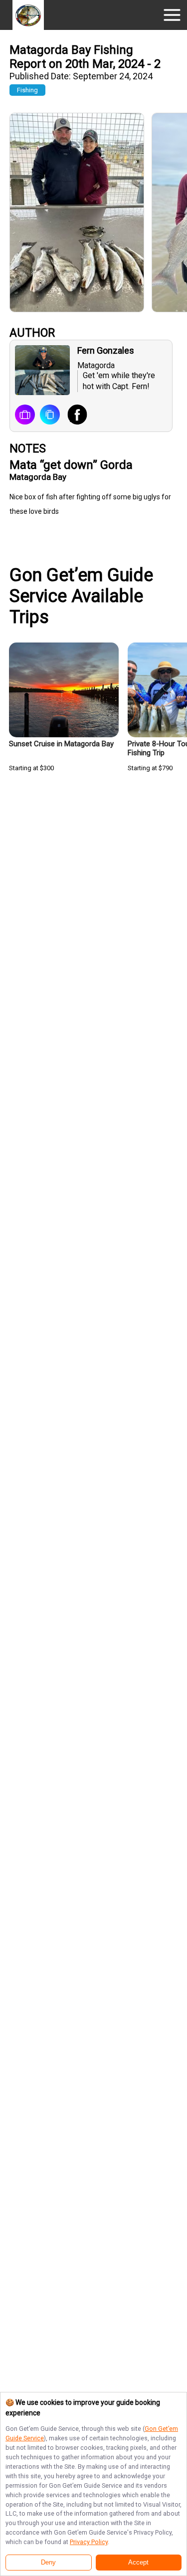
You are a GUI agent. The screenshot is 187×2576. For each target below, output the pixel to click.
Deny (48, 2563)
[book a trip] (25, 416)
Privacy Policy (89, 2542)
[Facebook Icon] (74, 416)
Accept (138, 2563)
